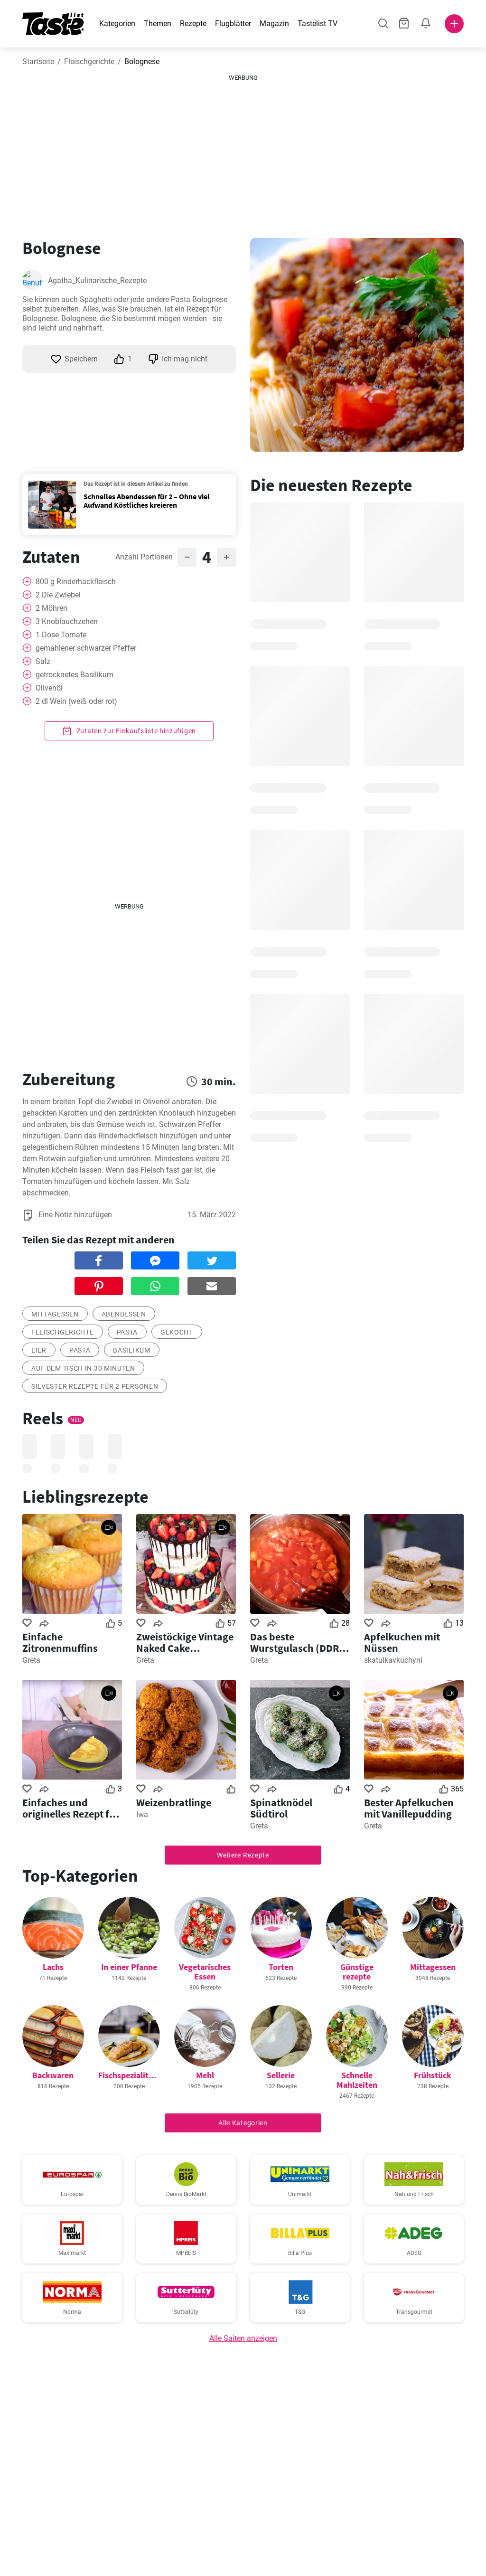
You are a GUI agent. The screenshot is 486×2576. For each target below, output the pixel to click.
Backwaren (53, 2075)
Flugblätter (233, 24)
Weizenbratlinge (174, 1802)
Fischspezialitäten (132, 2075)
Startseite (38, 62)
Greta (31, 1660)
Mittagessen (55, 1314)
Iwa (142, 1814)
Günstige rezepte (357, 1972)
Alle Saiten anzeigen (243, 2338)
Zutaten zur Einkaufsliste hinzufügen (135, 731)
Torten (281, 1967)
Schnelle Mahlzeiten (357, 2080)
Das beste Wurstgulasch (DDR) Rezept (296, 1642)
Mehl (205, 2075)
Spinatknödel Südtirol (281, 1808)
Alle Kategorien (243, 2123)
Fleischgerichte (89, 62)
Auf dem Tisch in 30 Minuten (83, 1368)
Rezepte (193, 24)
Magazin (274, 24)
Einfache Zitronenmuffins (60, 1642)
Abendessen (124, 1314)
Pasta (127, 1332)
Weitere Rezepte (243, 1855)
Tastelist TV (318, 24)
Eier (39, 1350)
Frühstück (433, 2075)
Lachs (53, 1967)
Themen (158, 24)
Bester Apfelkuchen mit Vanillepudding (409, 1808)
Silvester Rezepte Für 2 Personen (95, 1386)
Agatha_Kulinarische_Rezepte (97, 280)
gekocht (177, 1332)
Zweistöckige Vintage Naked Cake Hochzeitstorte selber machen (185, 1642)
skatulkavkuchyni (393, 1660)
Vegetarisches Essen (205, 1972)
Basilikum (131, 1350)
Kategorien (117, 24)
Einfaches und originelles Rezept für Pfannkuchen (71, 1808)
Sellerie (281, 2075)
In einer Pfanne (129, 1967)
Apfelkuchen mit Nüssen (402, 1642)
